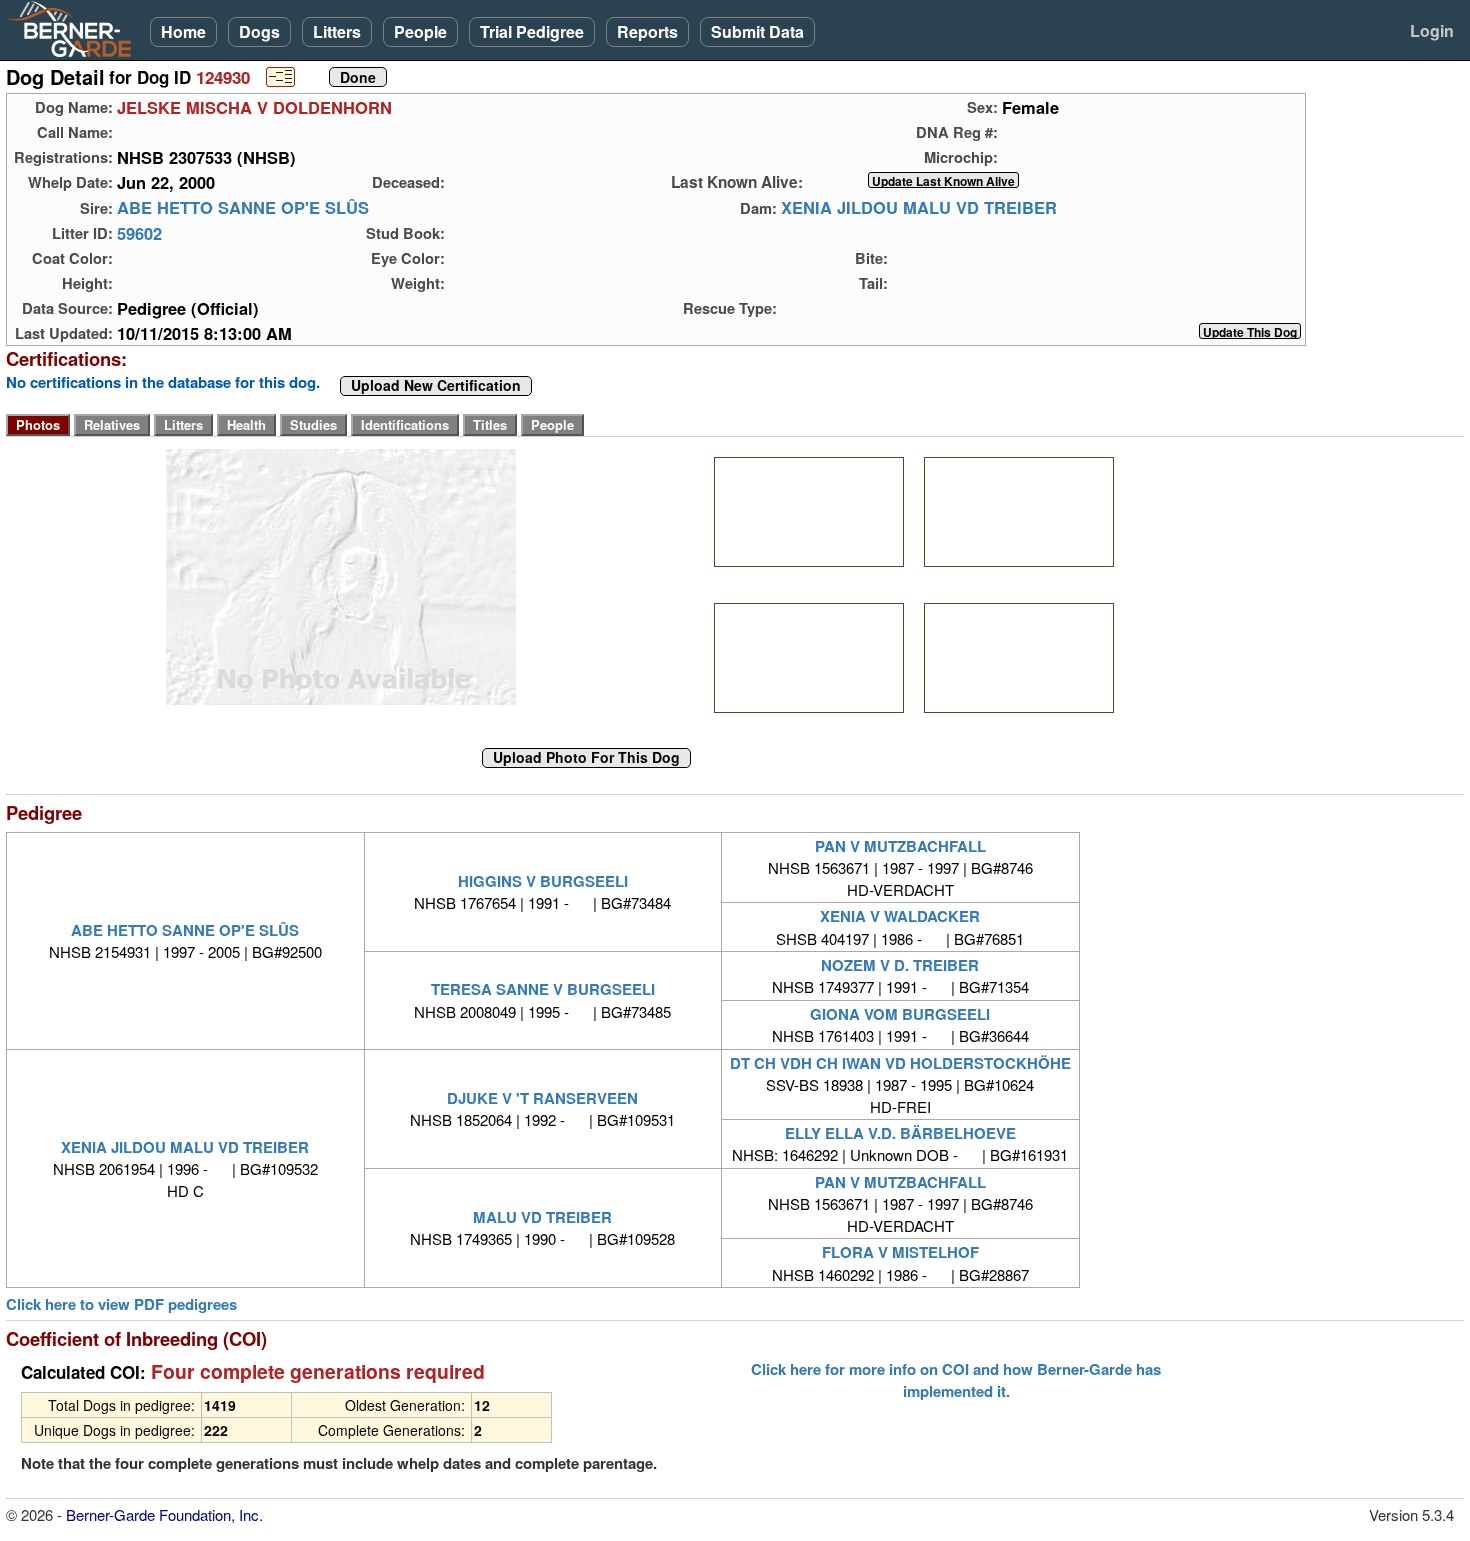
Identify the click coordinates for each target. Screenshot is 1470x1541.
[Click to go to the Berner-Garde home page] (75, 28)
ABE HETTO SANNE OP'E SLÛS (243, 208)
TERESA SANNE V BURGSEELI (543, 989)
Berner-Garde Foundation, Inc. (164, 1514)
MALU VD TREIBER (542, 1217)
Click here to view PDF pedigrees (121, 1304)
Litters (337, 31)
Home (183, 31)
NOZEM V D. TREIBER (900, 965)
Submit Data (757, 31)
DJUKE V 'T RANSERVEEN (542, 1098)
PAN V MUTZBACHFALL (900, 846)
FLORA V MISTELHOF (900, 1252)
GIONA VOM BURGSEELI (900, 1014)
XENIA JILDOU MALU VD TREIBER (919, 208)
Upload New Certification (436, 386)
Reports (647, 31)
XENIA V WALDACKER (900, 916)
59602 (139, 233)
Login (1432, 30)
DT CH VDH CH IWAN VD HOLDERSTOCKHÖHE (900, 1063)
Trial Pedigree (532, 31)
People (420, 31)
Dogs (259, 31)
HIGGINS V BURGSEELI (543, 881)
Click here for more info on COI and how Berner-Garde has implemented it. (956, 1380)
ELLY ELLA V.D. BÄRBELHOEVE (900, 1133)
